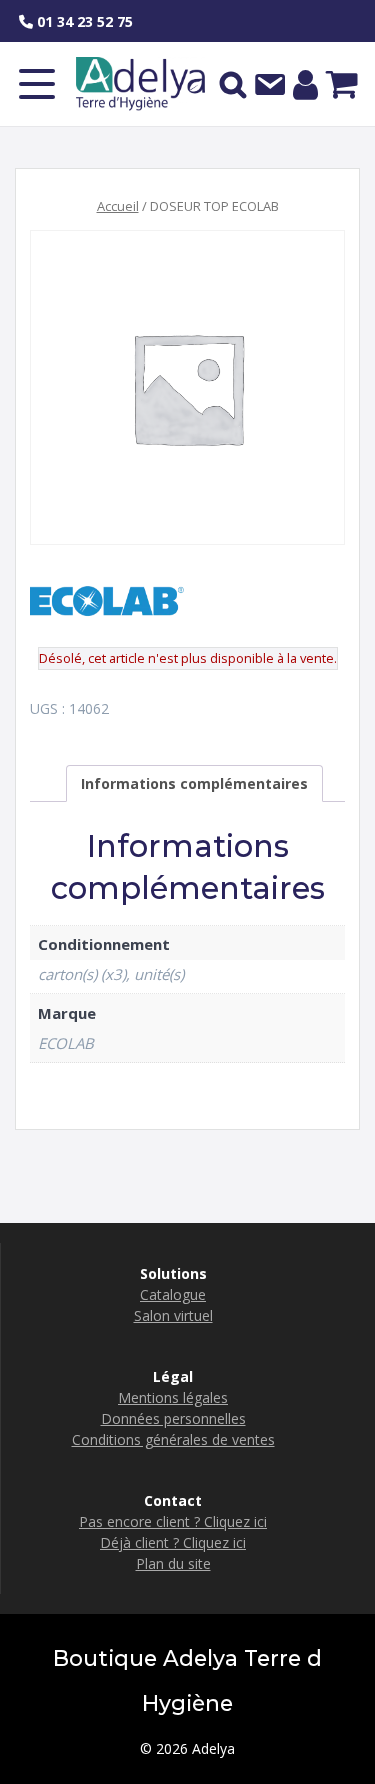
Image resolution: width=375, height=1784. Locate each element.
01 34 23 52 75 (83, 21)
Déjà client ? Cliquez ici (173, 1542)
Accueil (118, 206)
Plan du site (173, 1563)
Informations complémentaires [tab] (194, 783)
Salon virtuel (173, 1315)
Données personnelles (173, 1418)
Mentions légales (173, 1397)
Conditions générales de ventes (173, 1439)
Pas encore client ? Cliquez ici (173, 1521)
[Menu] (37, 84)
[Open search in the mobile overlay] (233, 84)
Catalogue (173, 1294)
